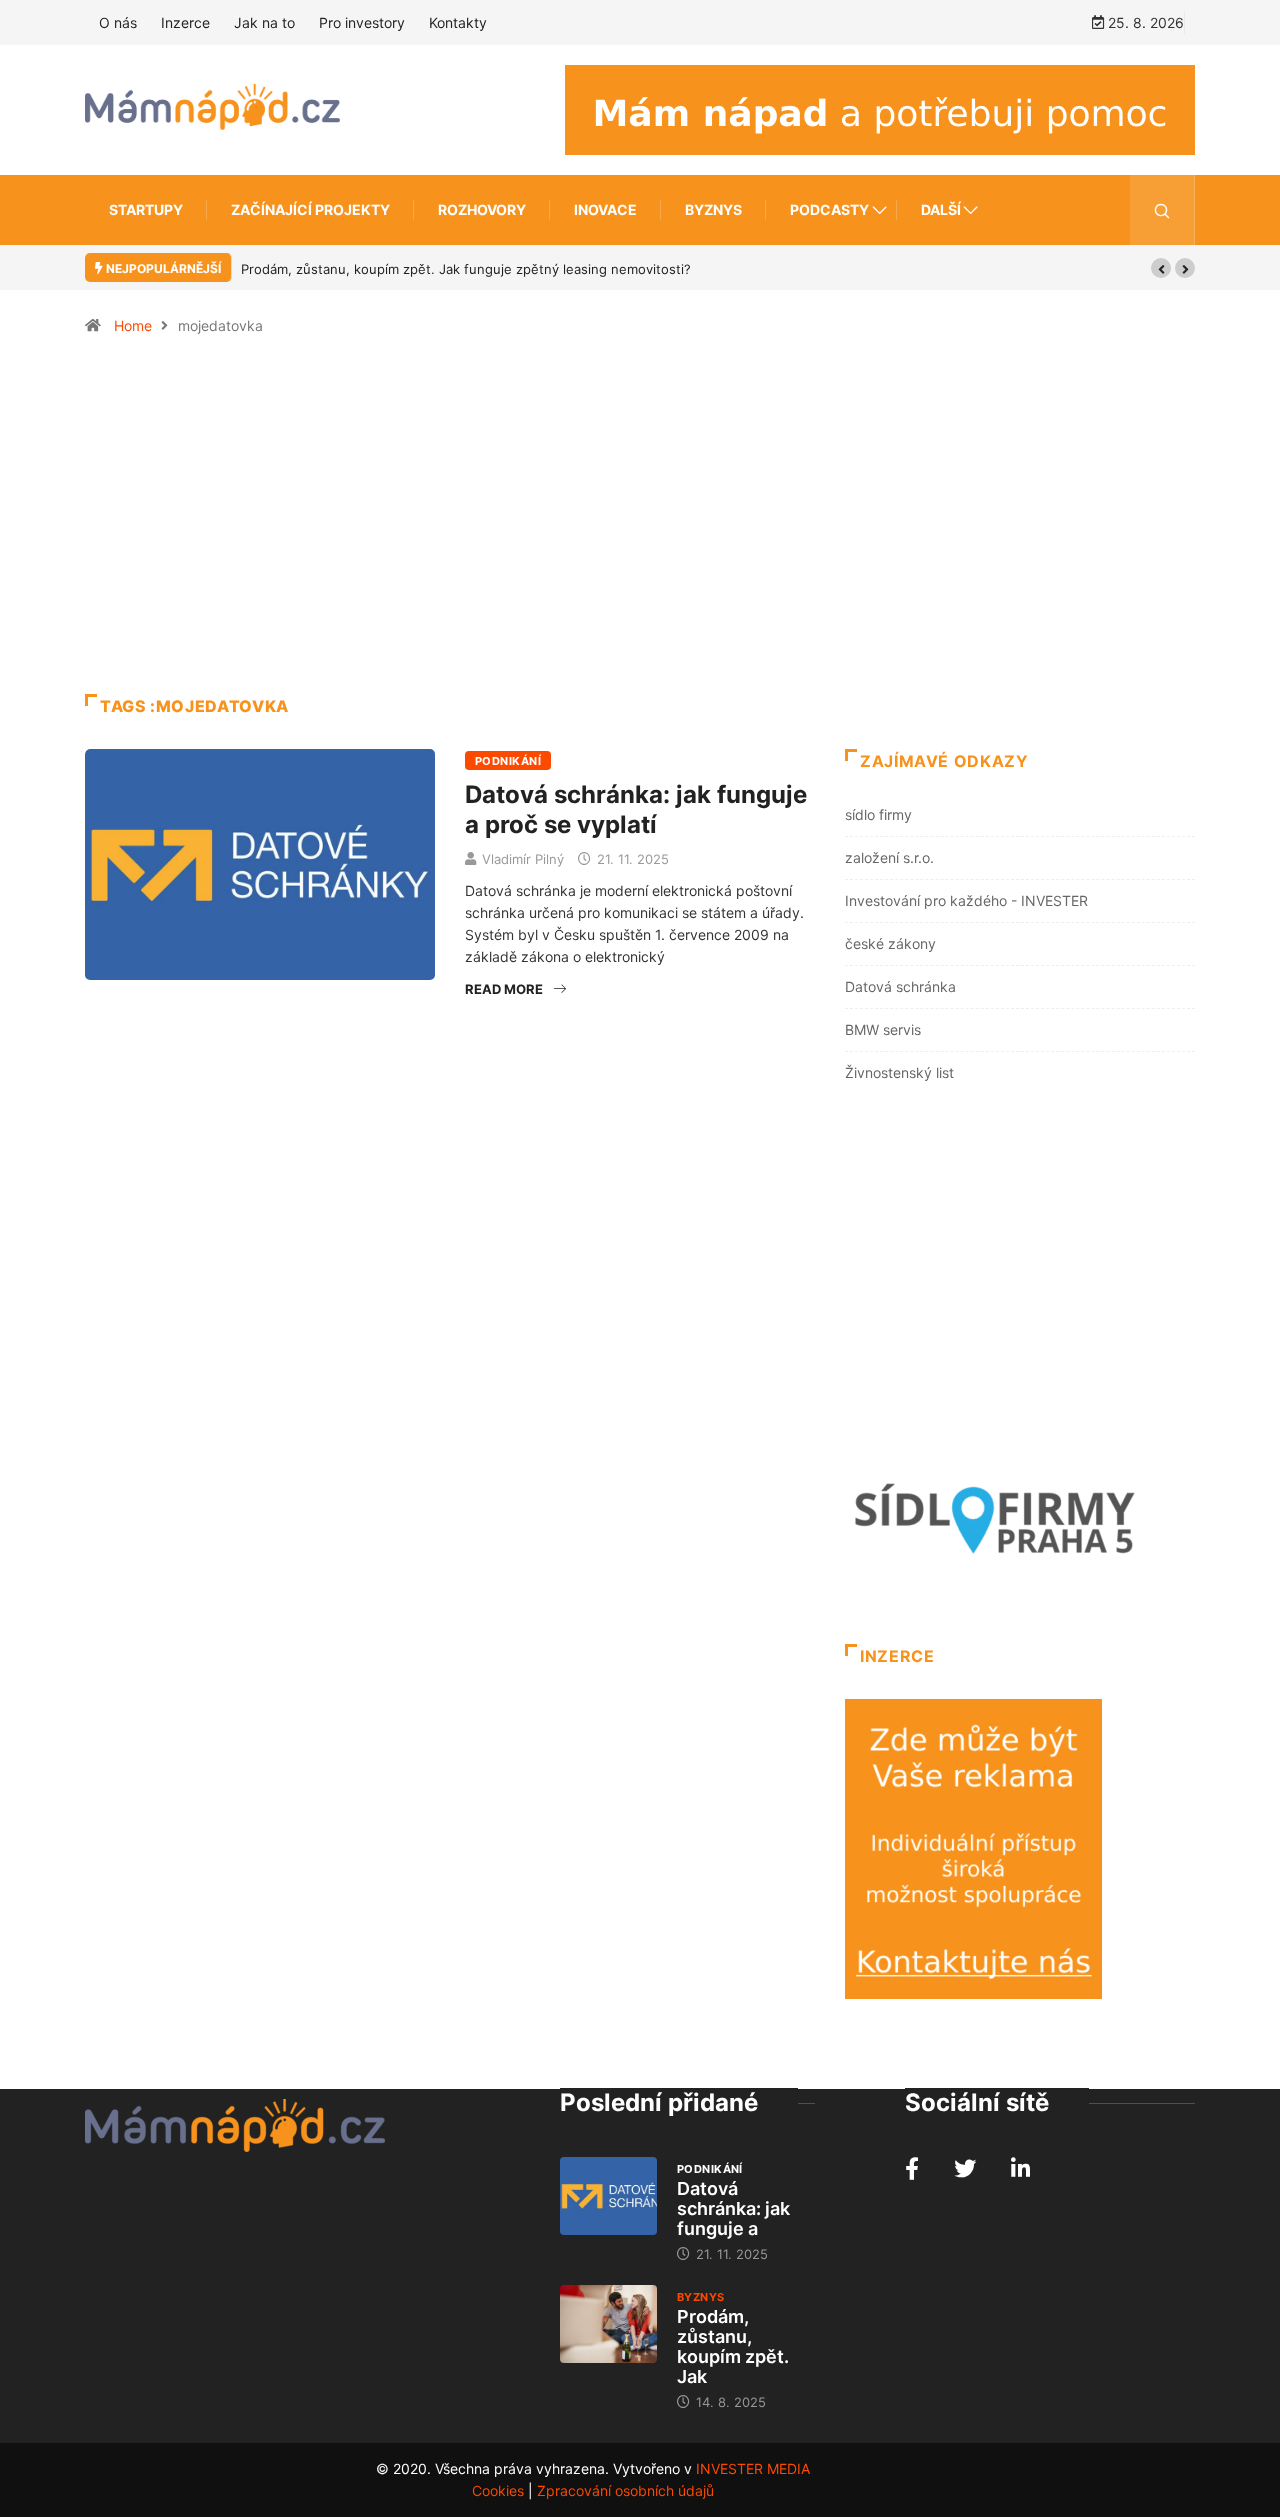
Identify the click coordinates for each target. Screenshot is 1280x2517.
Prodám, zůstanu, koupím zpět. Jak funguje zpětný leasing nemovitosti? (466, 269)
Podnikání (508, 761)
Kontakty (458, 22)
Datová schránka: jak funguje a (733, 2208)
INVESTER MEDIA (753, 2468)
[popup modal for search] (1162, 210)
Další (941, 209)
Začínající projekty (310, 209)
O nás (118, 22)
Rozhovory (482, 209)
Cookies (498, 2490)
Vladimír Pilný (523, 859)
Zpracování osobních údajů (625, 2490)
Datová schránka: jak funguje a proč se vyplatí (636, 809)
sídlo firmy (878, 814)
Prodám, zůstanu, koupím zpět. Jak (733, 2346)
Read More (504, 989)
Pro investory (362, 22)
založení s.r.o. (889, 857)
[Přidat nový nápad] (880, 108)
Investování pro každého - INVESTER (966, 900)
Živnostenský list (899, 1072)
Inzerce (185, 22)
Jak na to (264, 22)
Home (133, 325)
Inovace (605, 209)
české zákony (890, 943)
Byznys (713, 209)
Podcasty (829, 209)
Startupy (146, 209)
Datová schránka (900, 986)
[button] (1161, 268)
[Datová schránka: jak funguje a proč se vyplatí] (608, 2196)
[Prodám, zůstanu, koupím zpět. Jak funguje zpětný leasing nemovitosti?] (608, 2324)
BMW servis (883, 1029)
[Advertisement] (640, 524)
